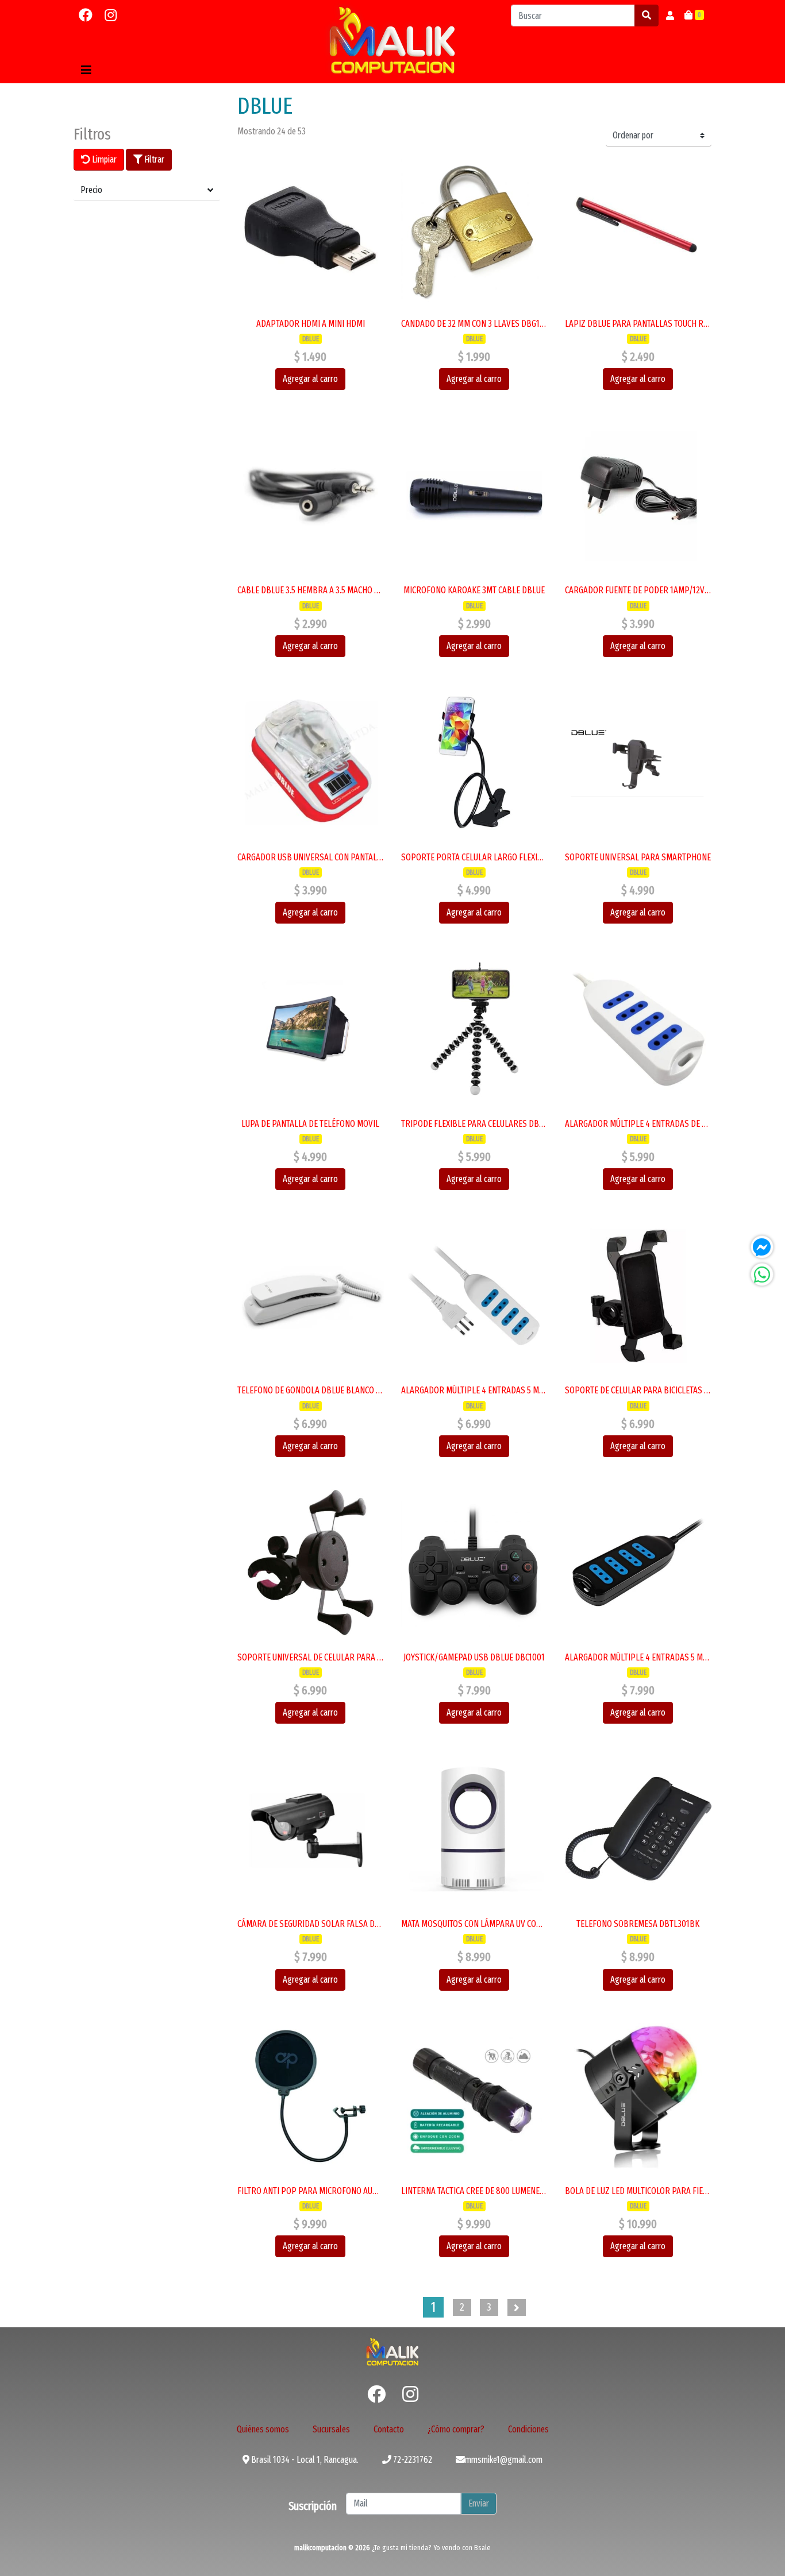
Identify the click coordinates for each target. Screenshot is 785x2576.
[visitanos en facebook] (86, 16)
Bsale (482, 2548)
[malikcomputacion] (392, 40)
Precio (91, 190)
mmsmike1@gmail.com (504, 2460)
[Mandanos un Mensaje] (762, 1247)
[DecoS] (392, 2351)
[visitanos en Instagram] (111, 16)
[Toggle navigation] (86, 70)
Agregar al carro (310, 379)
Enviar (479, 2503)
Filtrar (153, 159)
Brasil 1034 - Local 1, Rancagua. (304, 2460)
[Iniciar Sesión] (670, 16)
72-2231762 (412, 2460)
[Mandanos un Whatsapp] (762, 1275)
